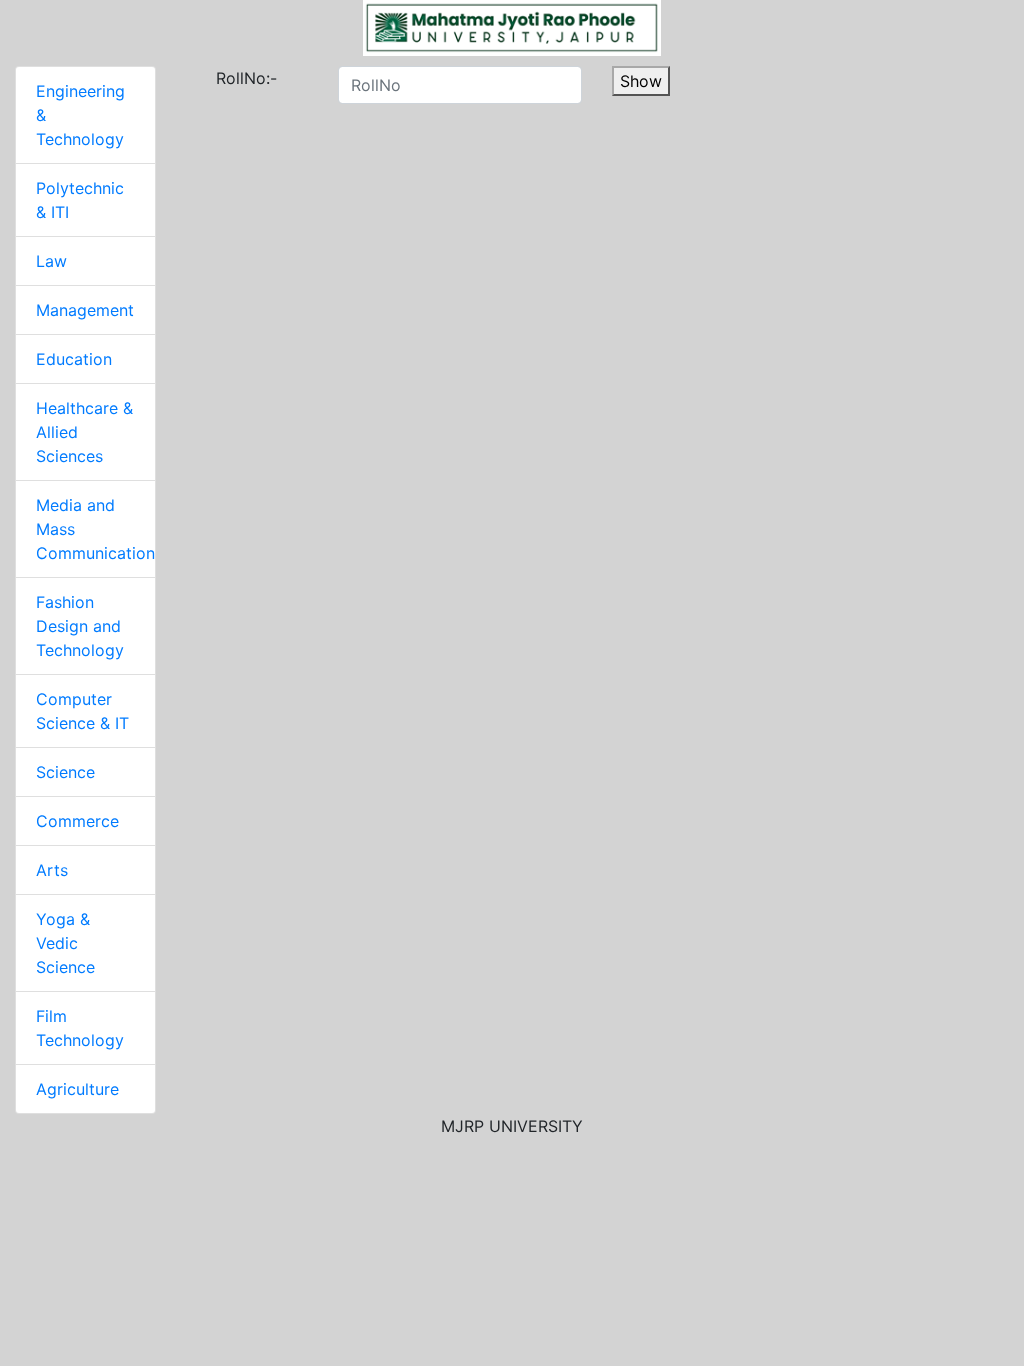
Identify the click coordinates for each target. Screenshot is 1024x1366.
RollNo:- (223, 78)
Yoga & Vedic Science (65, 943)
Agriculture (77, 1089)
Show (641, 81)
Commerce (77, 821)
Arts (52, 870)
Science (65, 772)
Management (85, 310)
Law (51, 261)
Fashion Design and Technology (80, 626)
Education (74, 359)
